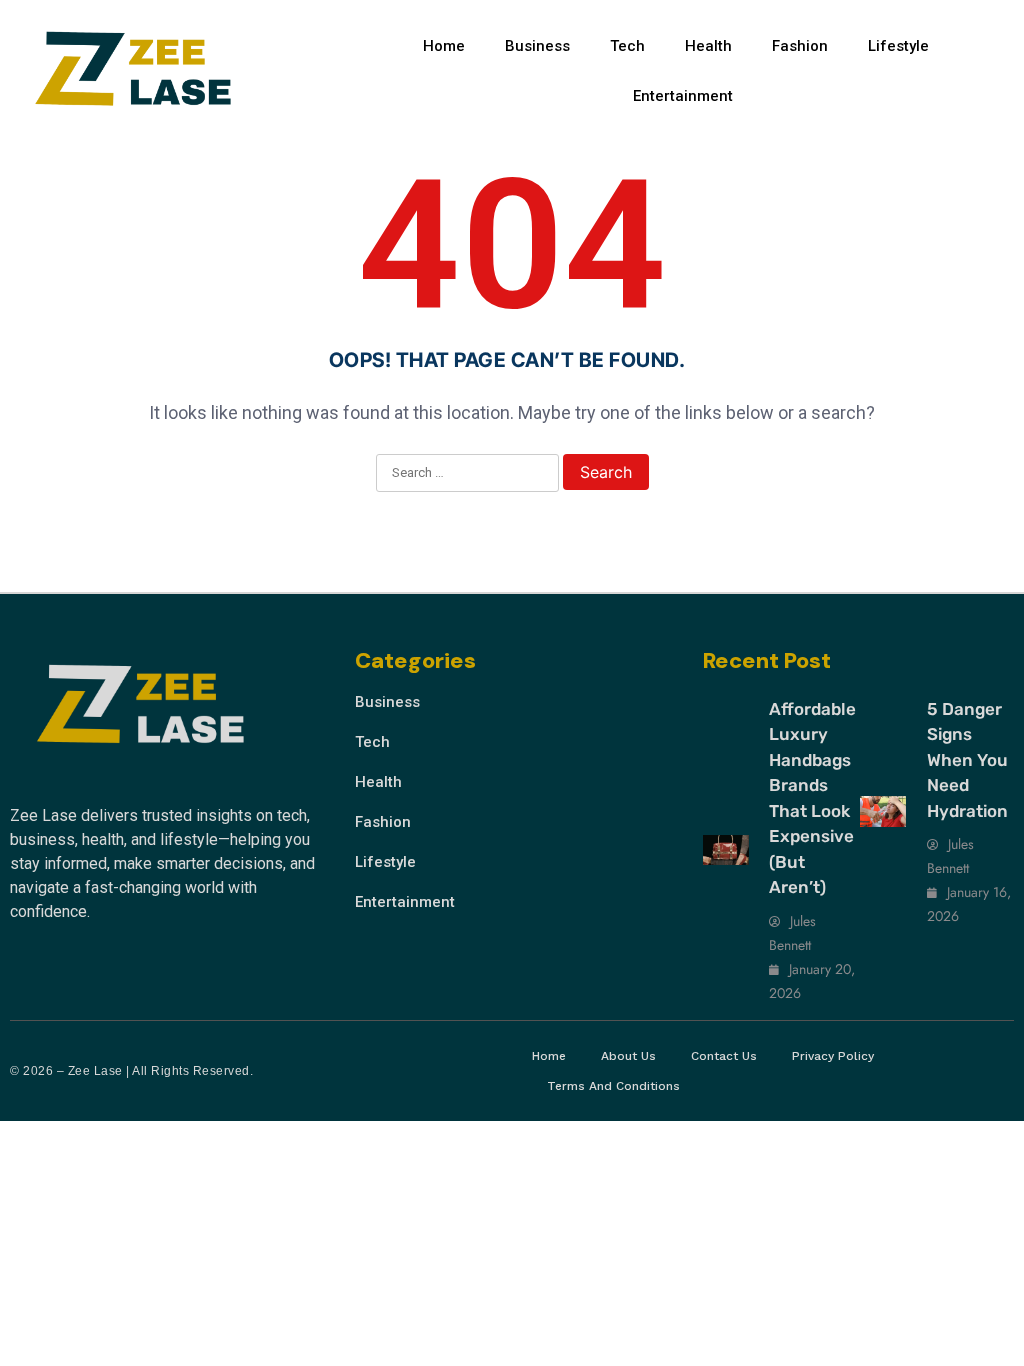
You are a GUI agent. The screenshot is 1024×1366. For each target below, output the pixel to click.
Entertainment (683, 96)
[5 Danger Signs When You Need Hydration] (883, 811)
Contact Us (724, 1056)
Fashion (800, 46)
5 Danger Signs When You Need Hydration (967, 760)
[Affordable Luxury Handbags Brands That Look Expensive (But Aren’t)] (726, 850)
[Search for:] (467, 474)
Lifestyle (898, 46)
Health (708, 46)
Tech (627, 46)
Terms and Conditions (613, 1086)
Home (444, 46)
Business (537, 46)
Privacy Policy (833, 1056)
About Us (628, 1056)
